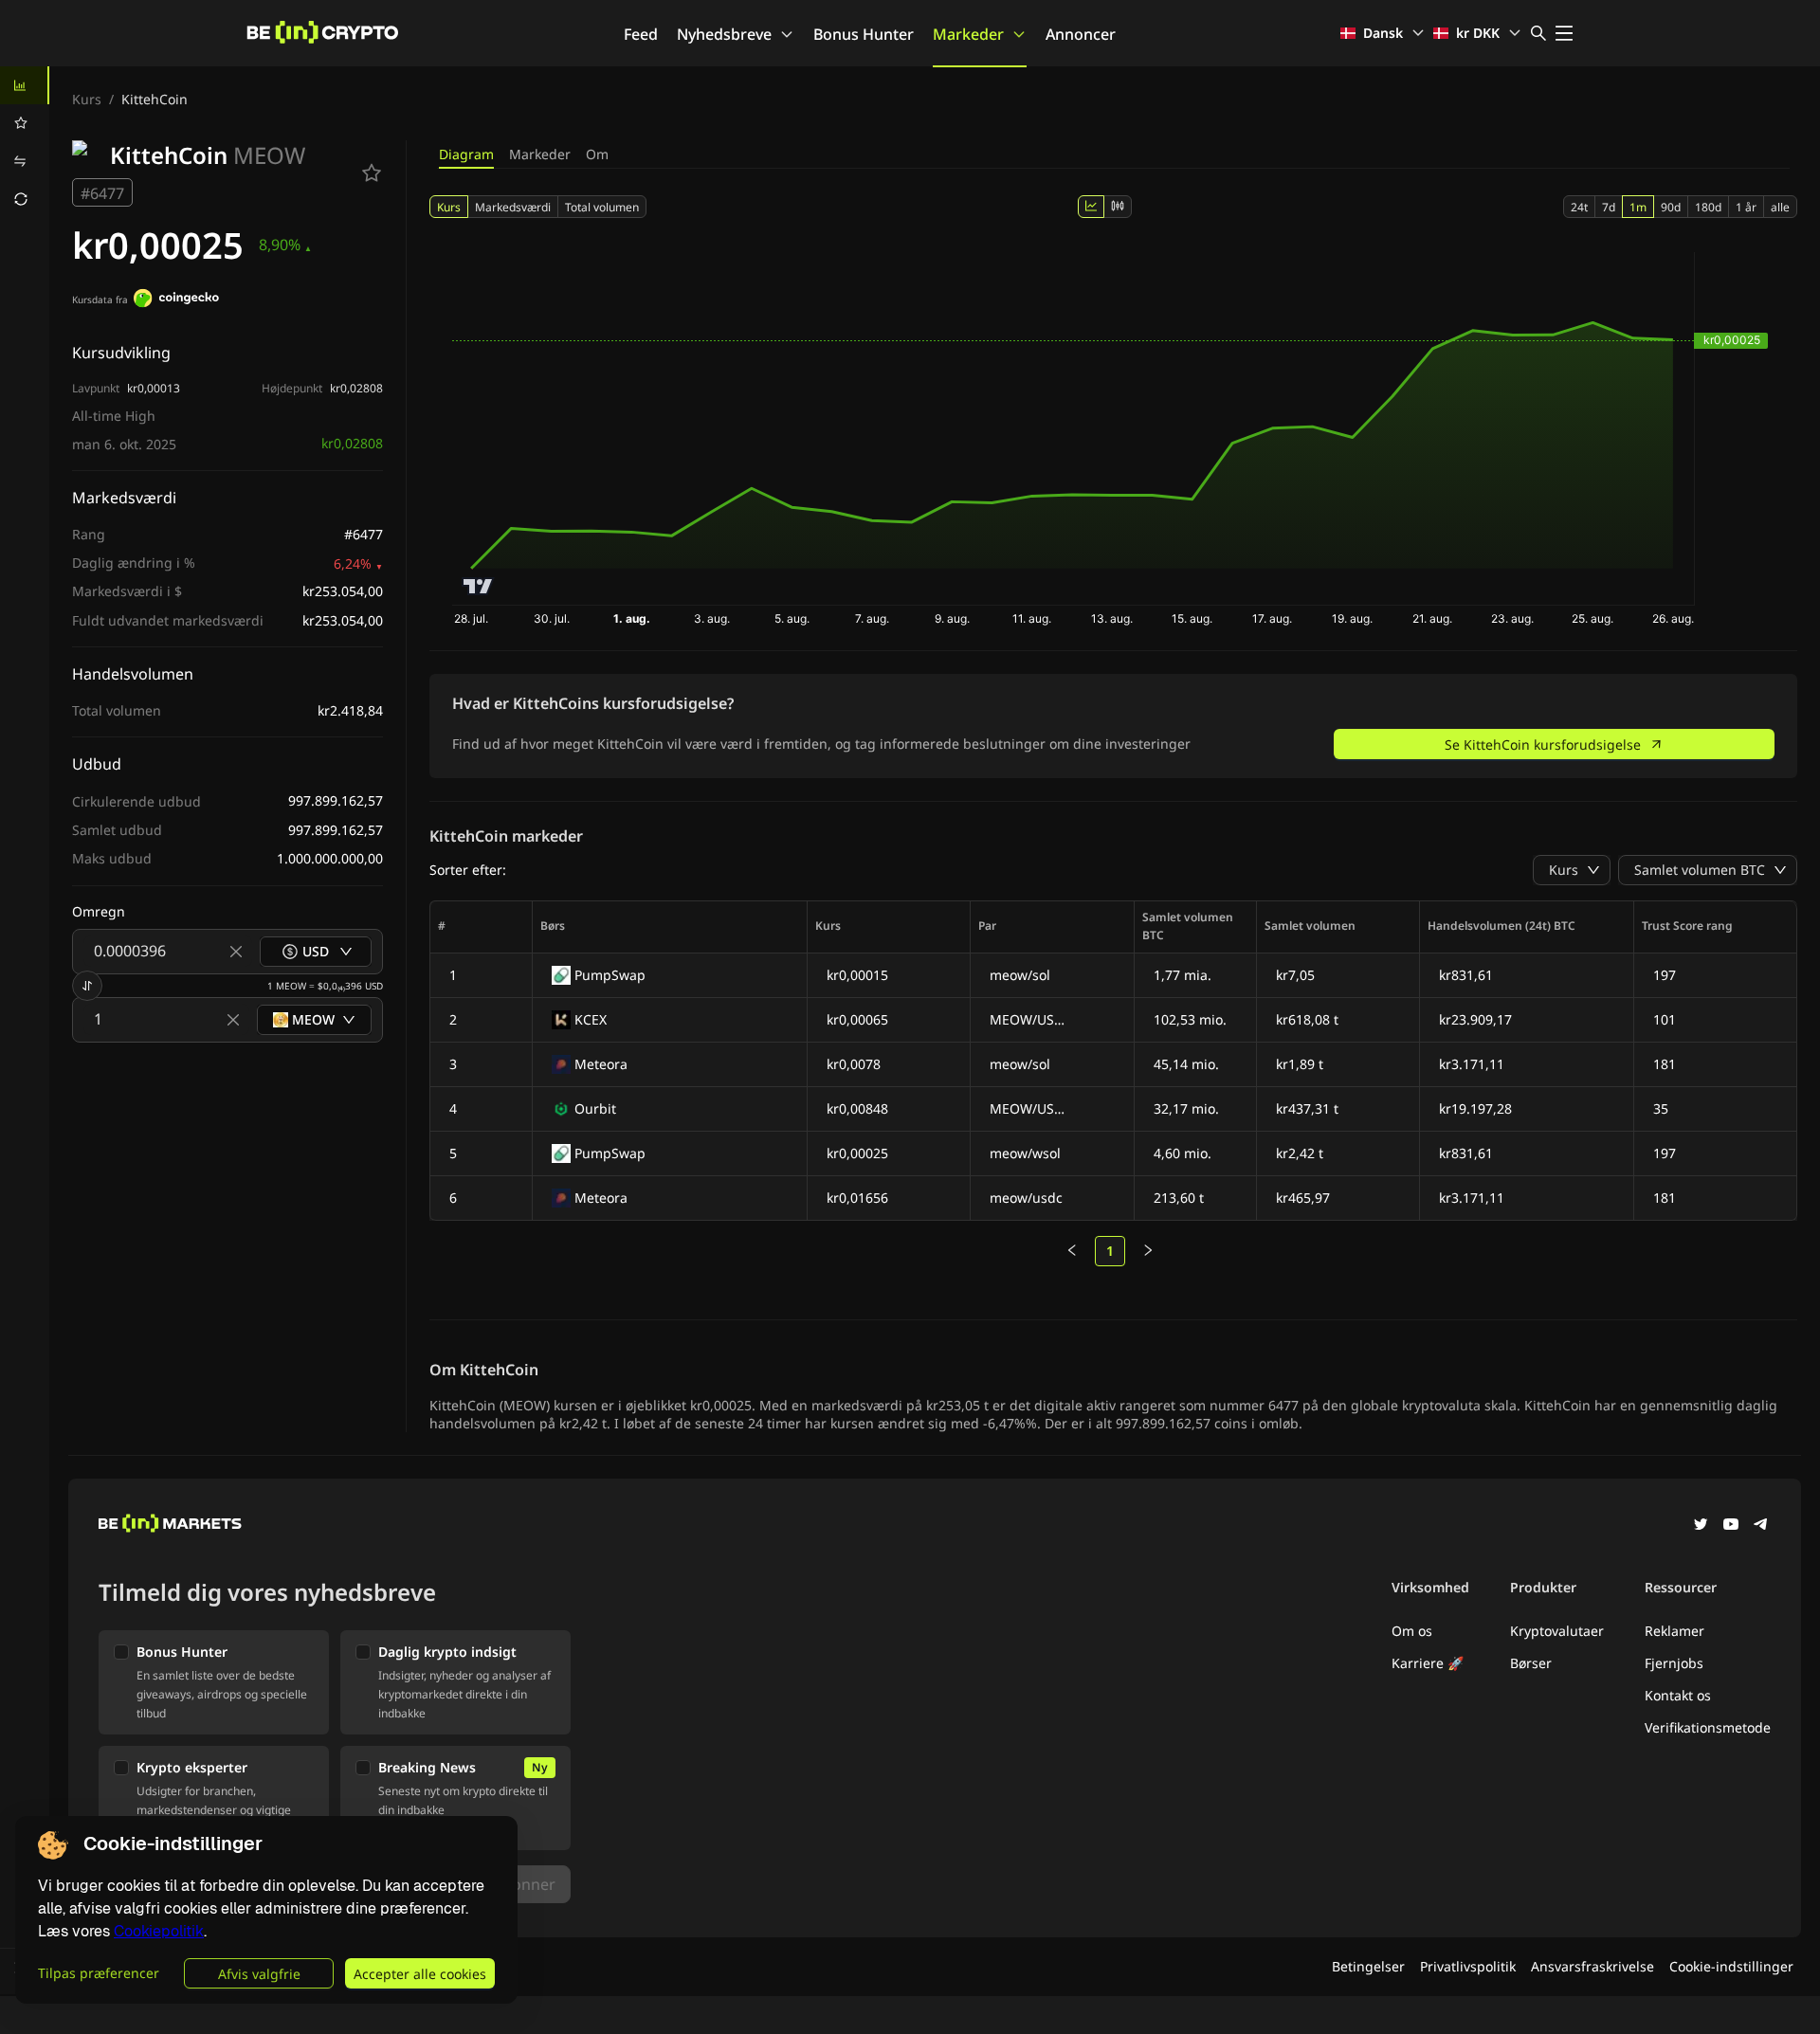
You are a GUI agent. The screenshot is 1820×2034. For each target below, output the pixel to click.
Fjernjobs (1674, 1663)
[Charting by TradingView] (478, 586)
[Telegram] (1761, 1526)
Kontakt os (1678, 1695)
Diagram (466, 154)
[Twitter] (1701, 1526)
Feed (641, 34)
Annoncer (1081, 34)
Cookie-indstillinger (1731, 1966)
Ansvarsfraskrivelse (1592, 1966)
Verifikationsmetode (1708, 1727)
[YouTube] (1731, 1526)
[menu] (25, 142)
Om (597, 154)
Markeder (968, 34)
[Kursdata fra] (176, 300)
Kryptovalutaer (1557, 1631)
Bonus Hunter (864, 34)
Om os (1412, 1631)
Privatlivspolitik (1468, 1966)
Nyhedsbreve (724, 34)
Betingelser (1368, 1966)
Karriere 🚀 (1428, 1663)
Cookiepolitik (159, 1931)
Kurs (87, 99)
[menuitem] (25, 85)
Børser (1531, 1663)
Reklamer (1674, 1631)
